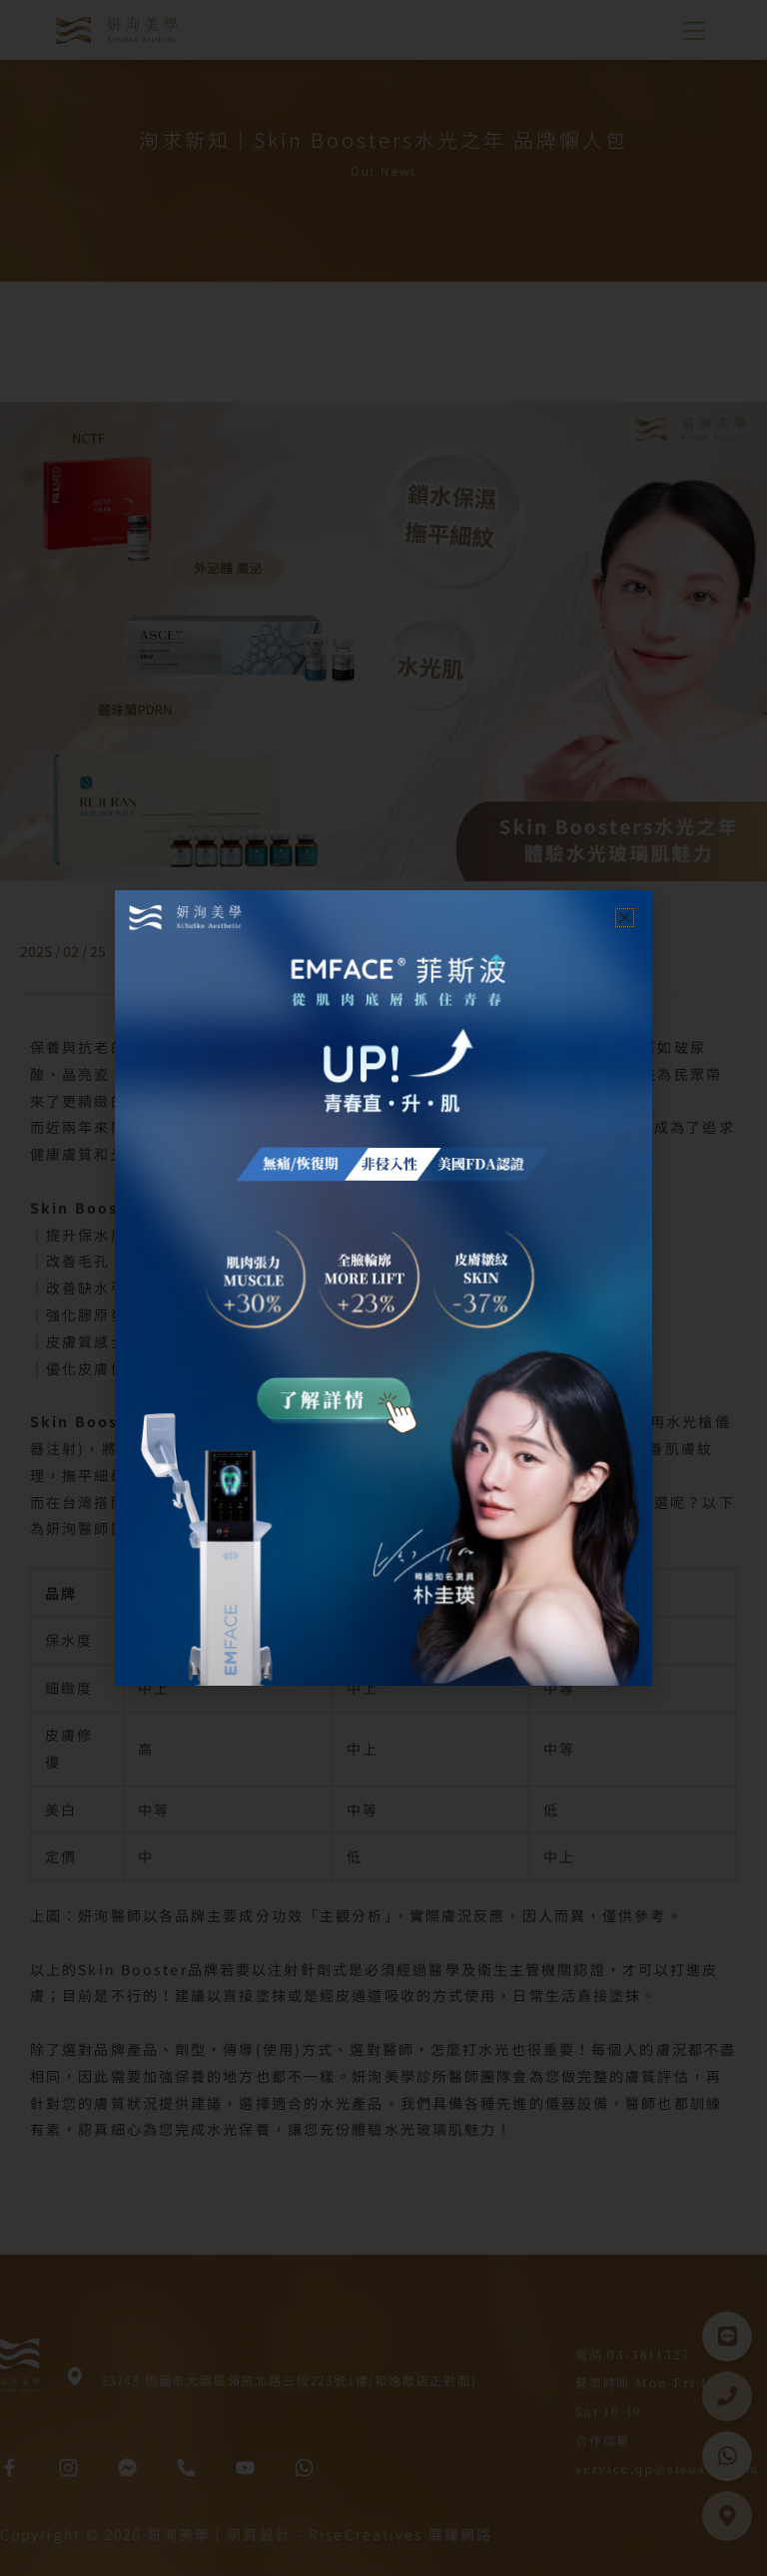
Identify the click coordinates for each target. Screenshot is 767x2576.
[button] (625, 918)
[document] (383, 1288)
